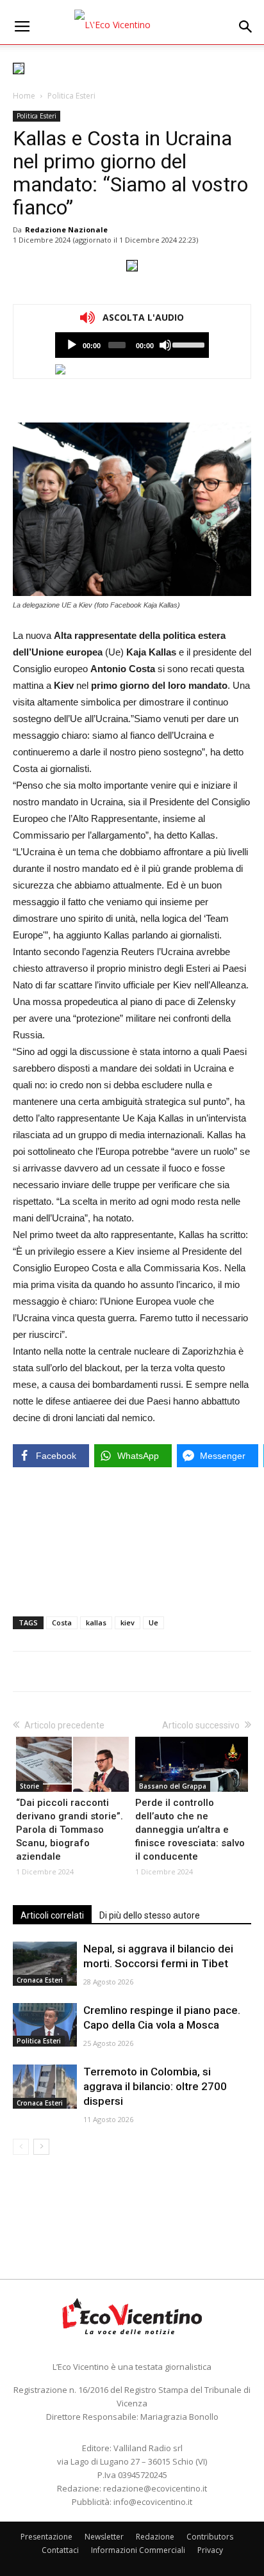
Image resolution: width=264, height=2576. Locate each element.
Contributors (210, 2537)
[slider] (187, 344)
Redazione (155, 2537)
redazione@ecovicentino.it (155, 2488)
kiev (128, 1622)
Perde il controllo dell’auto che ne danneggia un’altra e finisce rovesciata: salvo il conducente (190, 1830)
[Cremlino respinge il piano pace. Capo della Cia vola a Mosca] (45, 2025)
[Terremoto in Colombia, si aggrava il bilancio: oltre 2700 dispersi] (45, 2087)
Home (24, 96)
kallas (96, 1622)
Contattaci (60, 2550)
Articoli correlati (52, 1915)
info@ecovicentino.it (153, 2502)
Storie (29, 1786)
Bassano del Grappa (173, 1786)
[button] (246, 27)
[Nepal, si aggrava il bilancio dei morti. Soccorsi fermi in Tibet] (45, 1964)
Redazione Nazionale (66, 229)
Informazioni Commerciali (138, 2550)
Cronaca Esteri (40, 1980)
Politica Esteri (71, 96)
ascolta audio (72, 345)
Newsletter (104, 2537)
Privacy (210, 2550)
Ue (153, 1622)
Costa (62, 1622)
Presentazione (46, 2537)
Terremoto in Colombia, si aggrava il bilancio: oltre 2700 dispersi (155, 2086)
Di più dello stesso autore (150, 1915)
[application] (132, 345)
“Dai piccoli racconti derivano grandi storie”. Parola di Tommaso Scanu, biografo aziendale (70, 1830)
